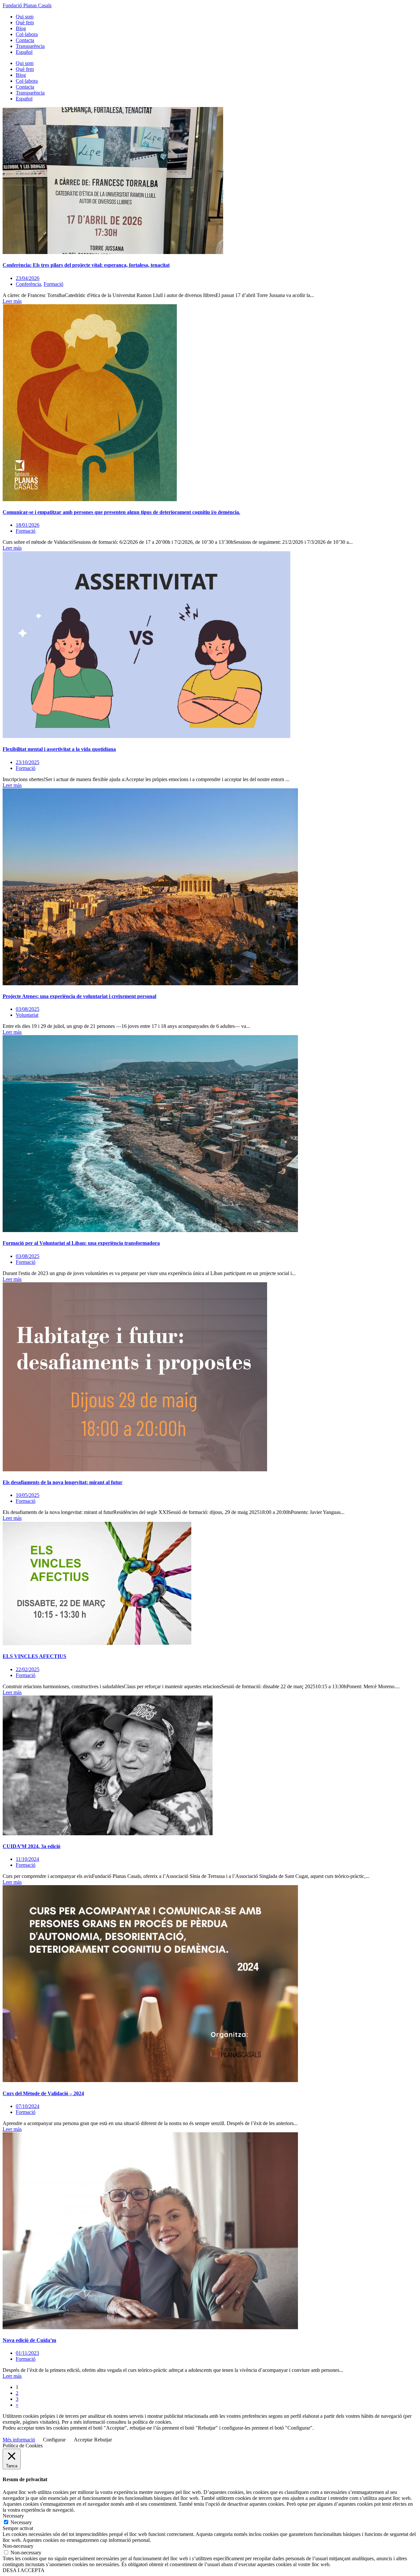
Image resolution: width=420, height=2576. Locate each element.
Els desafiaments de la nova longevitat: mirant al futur (63, 1482)
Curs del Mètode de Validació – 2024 (43, 2093)
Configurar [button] (54, 2440)
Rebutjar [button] (103, 2440)
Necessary (21, 2522)
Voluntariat (27, 1015)
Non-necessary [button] (18, 2546)
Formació (53, 284)
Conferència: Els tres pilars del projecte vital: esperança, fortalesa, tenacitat (86, 265)
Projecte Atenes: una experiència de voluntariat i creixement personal (79, 996)
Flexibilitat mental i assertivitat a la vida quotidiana (59, 749)
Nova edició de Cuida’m (29, 2340)
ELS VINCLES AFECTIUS (34, 1656)
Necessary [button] (13, 2516)
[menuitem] (24, 52)
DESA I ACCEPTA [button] (24, 2570)
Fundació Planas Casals (27, 5)
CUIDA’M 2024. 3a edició (31, 1846)
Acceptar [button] (83, 2440)
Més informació (19, 2440)
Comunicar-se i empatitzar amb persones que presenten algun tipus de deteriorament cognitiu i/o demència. (121, 512)
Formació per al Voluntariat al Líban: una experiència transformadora (81, 1243)
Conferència (28, 284)
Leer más (12, 301)
